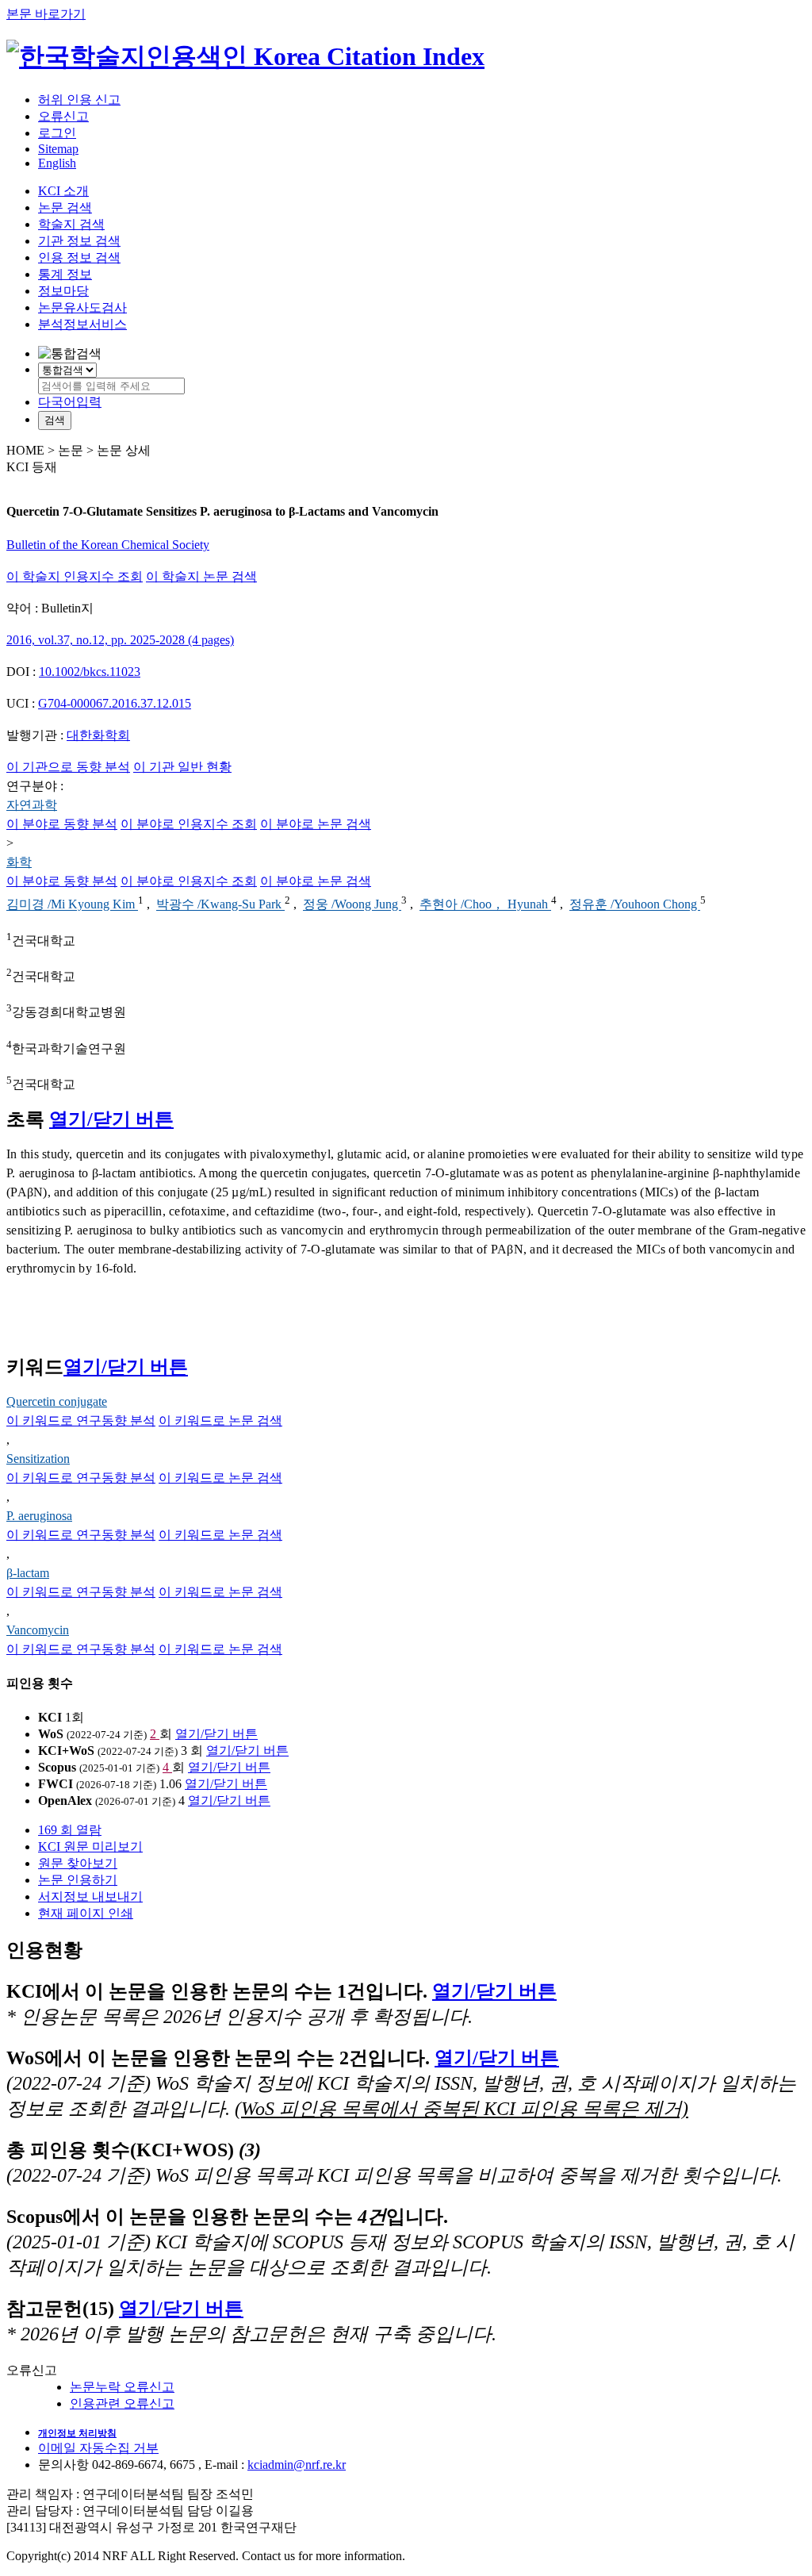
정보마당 (63, 291)
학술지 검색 (71, 224)
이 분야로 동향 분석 (62, 824)
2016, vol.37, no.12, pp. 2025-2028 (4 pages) (120, 640)
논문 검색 (65, 207)
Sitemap (58, 149)
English (57, 163)
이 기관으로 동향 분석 (68, 767)
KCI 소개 (63, 191)
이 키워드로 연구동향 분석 (81, 1420)
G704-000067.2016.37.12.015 (115, 703)
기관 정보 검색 (79, 241)
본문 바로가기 (46, 14)
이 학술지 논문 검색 (201, 576)
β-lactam (28, 1573)
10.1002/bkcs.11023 (90, 672)
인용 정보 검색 (79, 257)
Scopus (57, 1767)
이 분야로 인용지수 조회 (189, 824)
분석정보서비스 (82, 324)
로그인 (57, 133)
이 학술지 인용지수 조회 (75, 576)
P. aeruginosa (39, 1516)
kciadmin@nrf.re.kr (297, 2465)
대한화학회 (98, 735)
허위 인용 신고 (79, 100)
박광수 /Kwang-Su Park (220, 905)
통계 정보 (65, 274)
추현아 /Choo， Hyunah (485, 905)
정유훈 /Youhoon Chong (635, 905)
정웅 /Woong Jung (352, 905)
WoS (51, 1734)
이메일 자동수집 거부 (98, 2448)
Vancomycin (38, 1630)
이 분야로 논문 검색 (316, 824)
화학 (19, 862)
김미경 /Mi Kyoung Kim (72, 905)
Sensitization (38, 1459)
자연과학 (32, 805)
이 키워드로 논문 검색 (220, 1420)
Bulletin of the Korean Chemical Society (108, 545)
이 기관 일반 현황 (182, 767)
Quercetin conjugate (57, 1401)
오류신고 (63, 116)
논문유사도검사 (82, 307)
